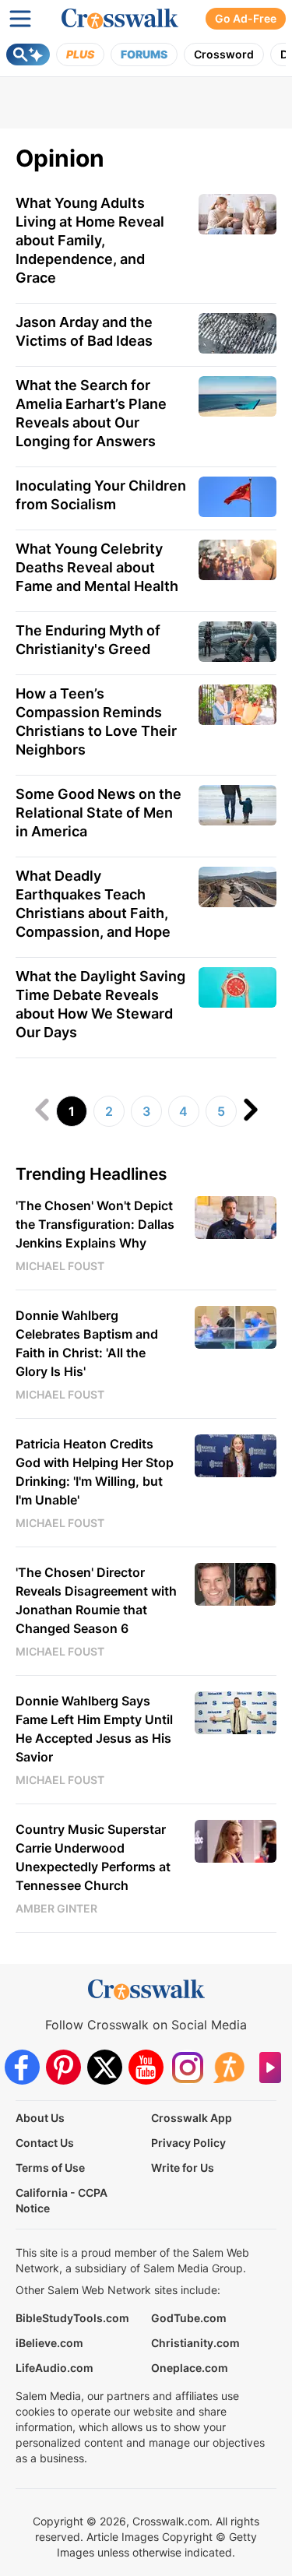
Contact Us (45, 2143)
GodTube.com (189, 2318)
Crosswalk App (192, 2118)
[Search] (28, 55)
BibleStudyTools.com (72, 2318)
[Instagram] (187, 2067)
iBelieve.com (49, 2343)
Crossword (224, 54)
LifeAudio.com (55, 2368)
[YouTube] (146, 2067)
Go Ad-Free (246, 18)
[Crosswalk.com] (120, 19)
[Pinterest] (63, 2067)
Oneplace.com (190, 2368)
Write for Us (183, 2168)
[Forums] (229, 2067)
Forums (144, 54)
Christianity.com (195, 2343)
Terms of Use (50, 2168)
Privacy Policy (188, 2143)
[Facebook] (22, 2067)
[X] (105, 2067)
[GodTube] (270, 2067)
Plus (80, 54)
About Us (40, 2118)
